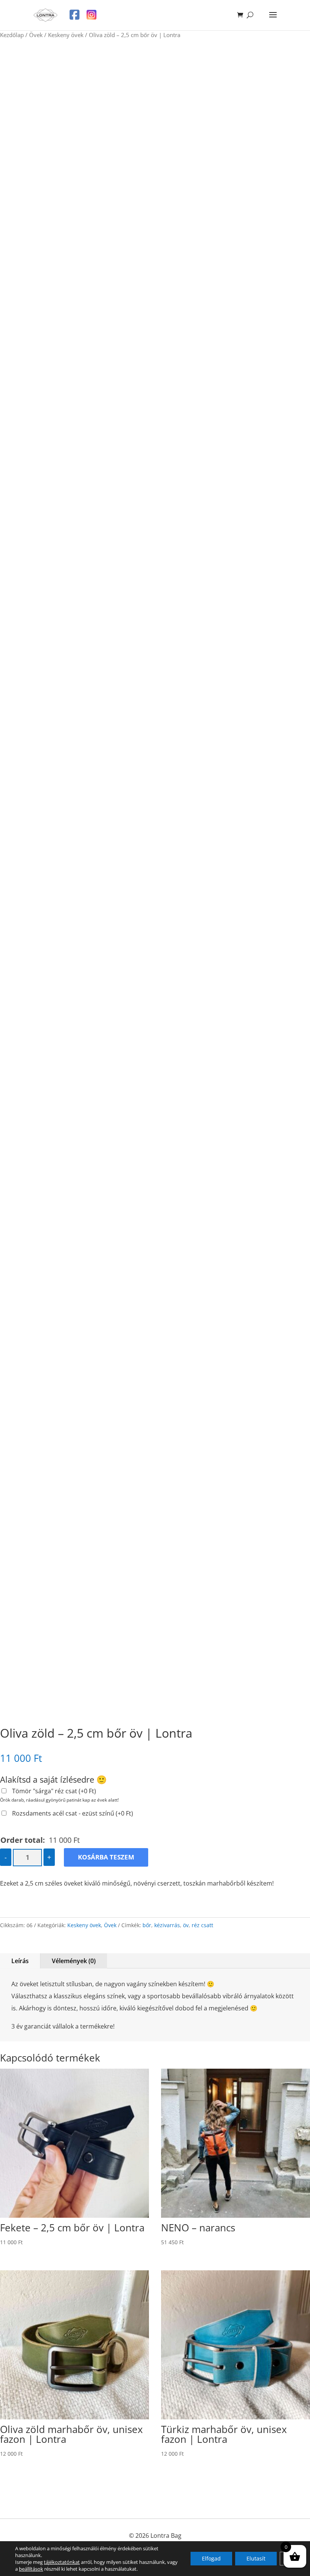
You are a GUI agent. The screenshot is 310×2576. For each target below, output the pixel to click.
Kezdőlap (12, 35)
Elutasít (256, 2558)
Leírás (20, 1961)
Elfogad (211, 2558)
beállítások (31, 2569)
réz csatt (202, 1925)
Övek (36, 35)
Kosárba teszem (106, 1857)
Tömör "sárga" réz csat (54, 1791)
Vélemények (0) (74, 1961)
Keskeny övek (66, 35)
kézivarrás (167, 1925)
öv (186, 1925)
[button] (297, 59)
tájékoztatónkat (62, 2562)
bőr (147, 1925)
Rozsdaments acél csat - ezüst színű (73, 1813)
